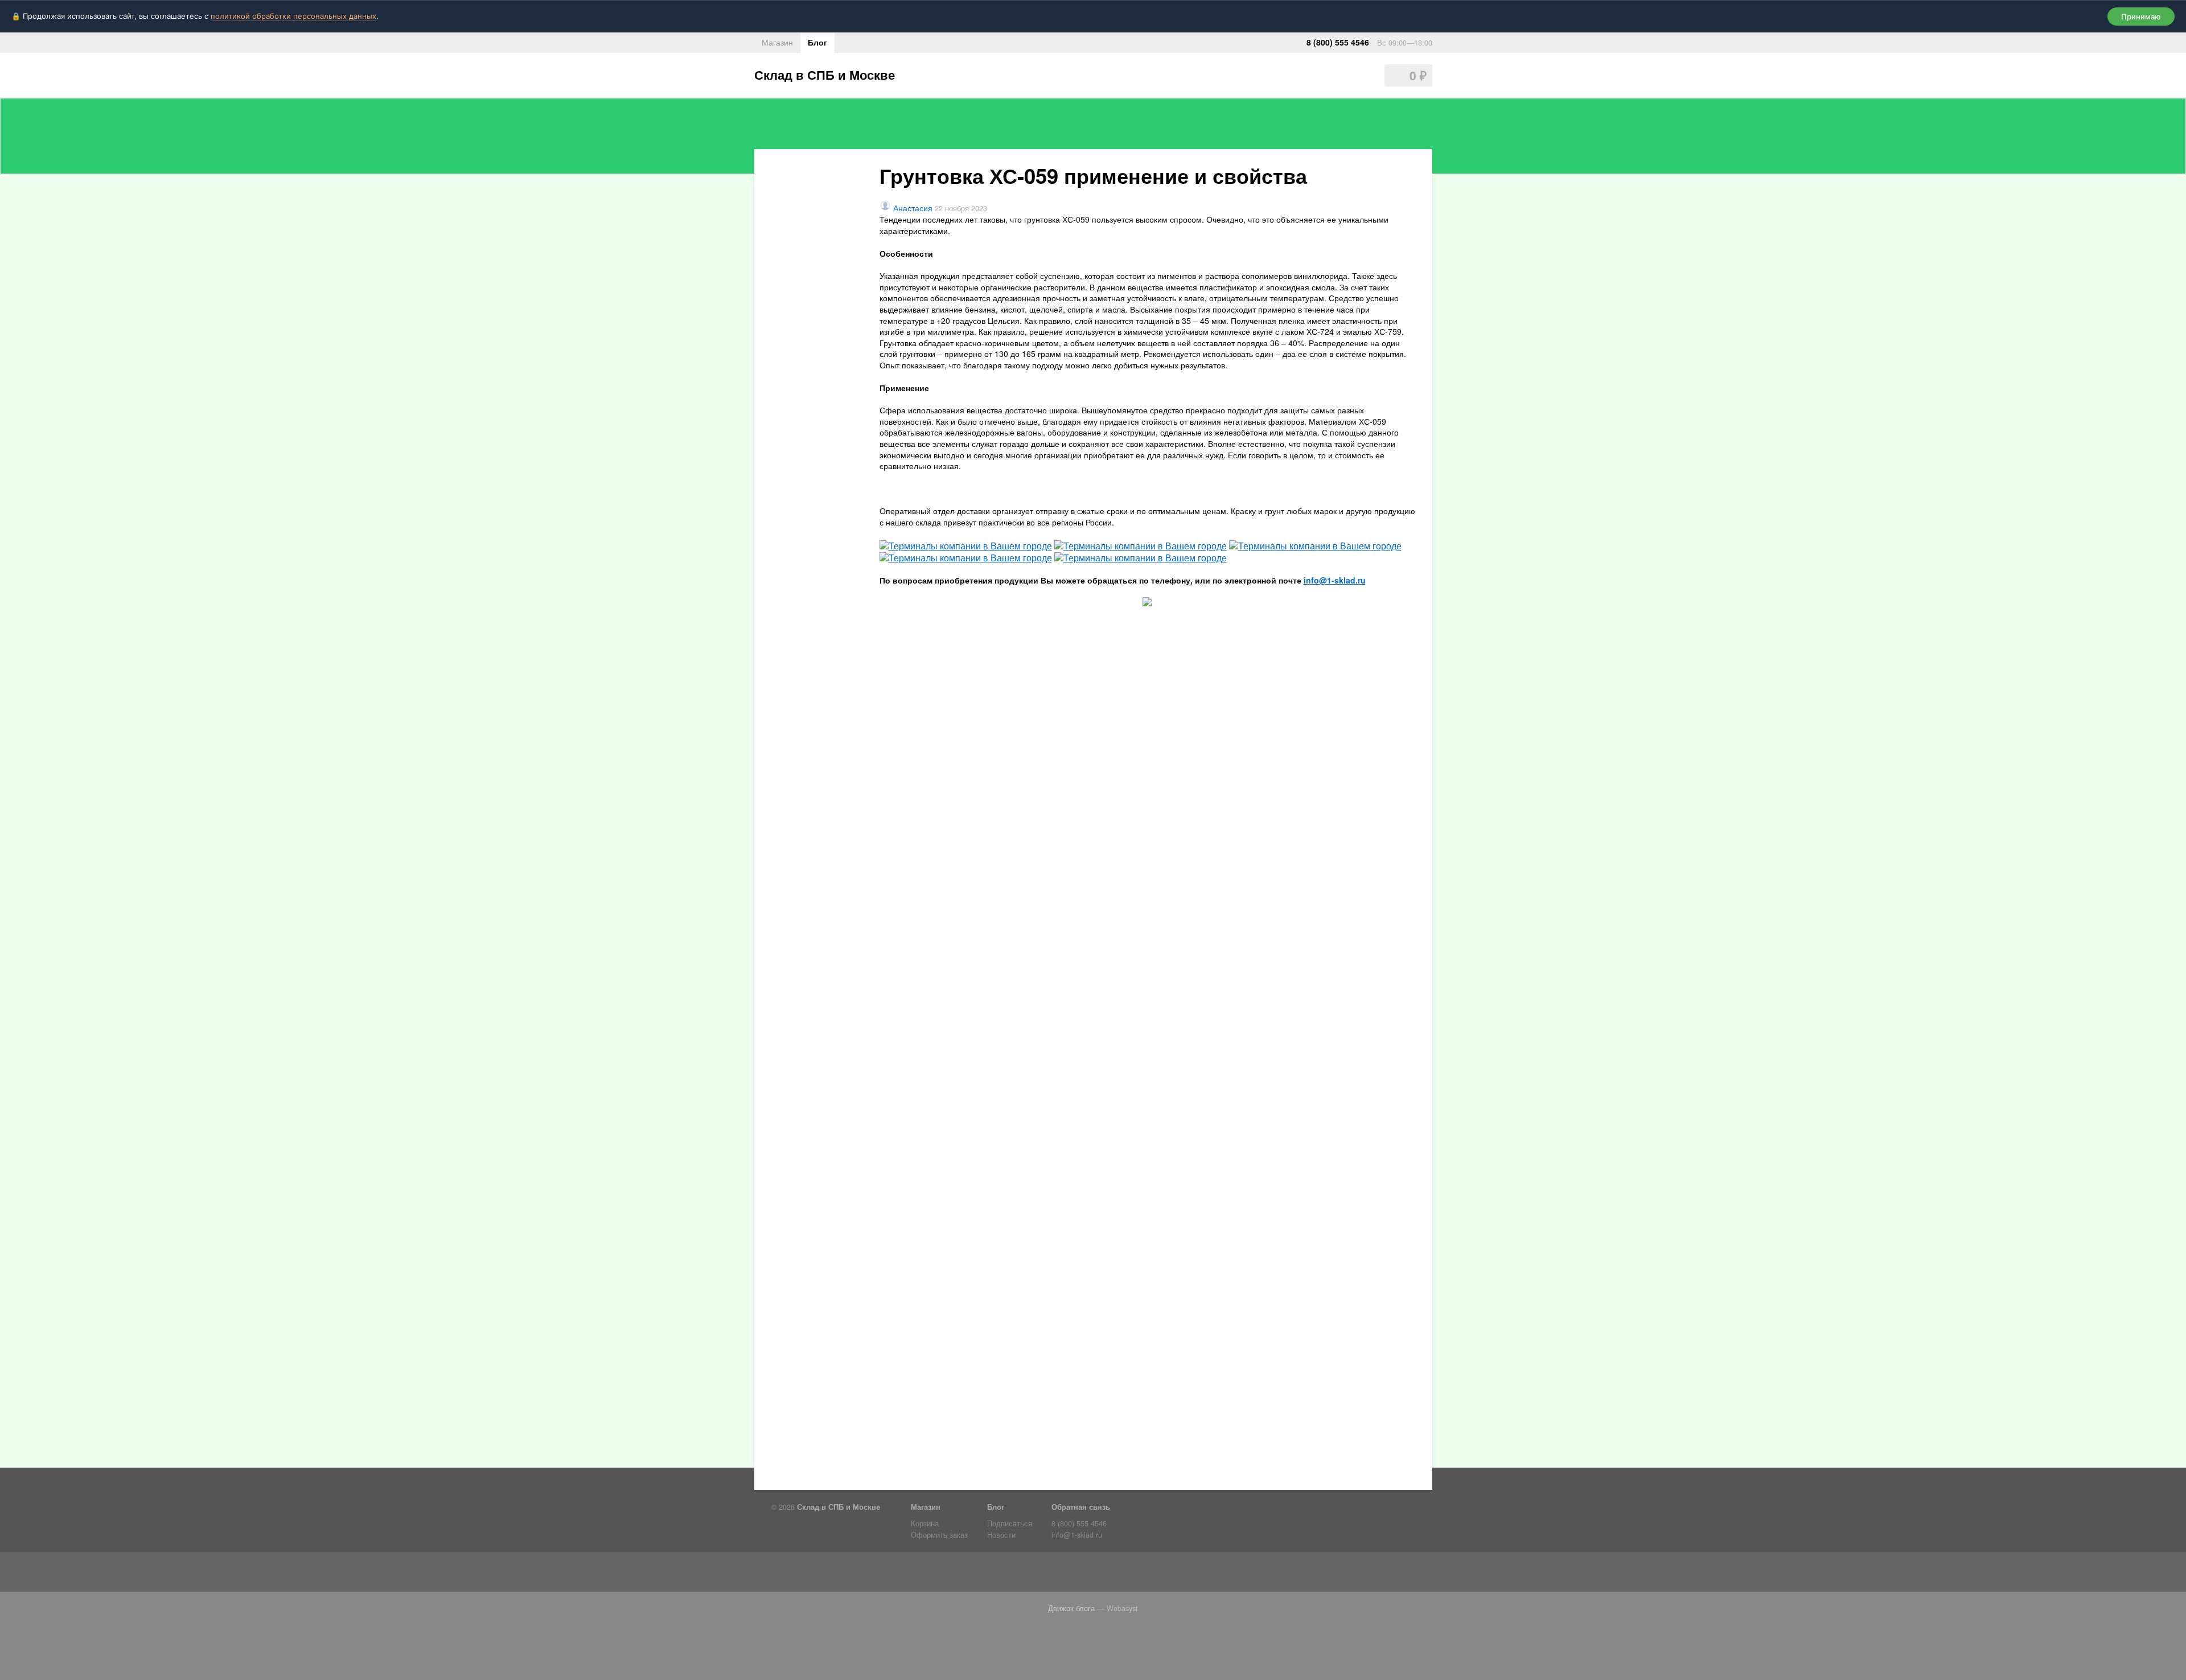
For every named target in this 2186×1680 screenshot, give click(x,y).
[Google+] (932, 1574)
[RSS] (781, 1574)
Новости (1001, 1535)
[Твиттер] (824, 1574)
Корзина (925, 1523)
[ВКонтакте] (846, 1574)
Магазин (777, 42)
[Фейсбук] (803, 1574)
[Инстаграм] (868, 1574)
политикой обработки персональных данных (293, 16)
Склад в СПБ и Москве (825, 75)
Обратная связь (1081, 1507)
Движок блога (1071, 1608)
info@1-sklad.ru (1335, 580)
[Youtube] (889, 1574)
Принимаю (2141, 17)
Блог (817, 42)
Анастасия (913, 208)
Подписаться (1010, 1523)
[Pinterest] (911, 1574)
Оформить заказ (939, 1535)
